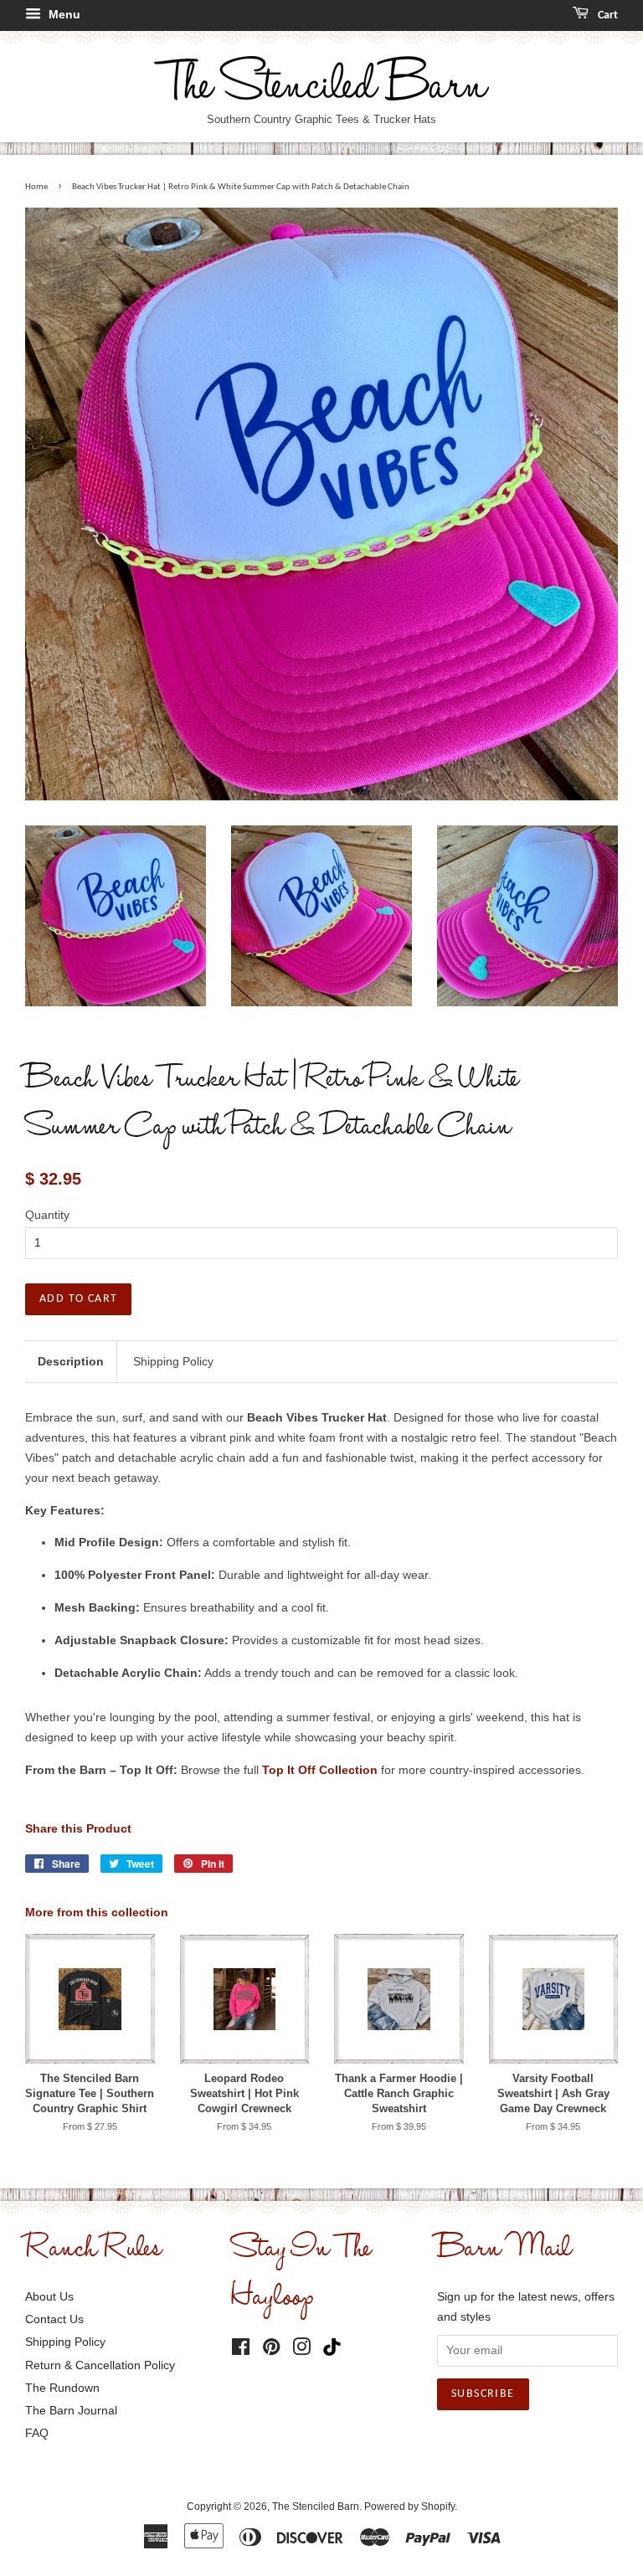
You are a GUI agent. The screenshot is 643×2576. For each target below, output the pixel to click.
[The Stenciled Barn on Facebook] (241, 2350)
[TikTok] (336, 2348)
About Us (49, 2296)
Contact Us (54, 2319)
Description (71, 1361)
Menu (63, 14)
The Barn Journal (71, 2410)
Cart (607, 15)
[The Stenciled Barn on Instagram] (301, 2350)
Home (36, 187)
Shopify (438, 2507)
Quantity (47, 1215)
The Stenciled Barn (316, 2507)
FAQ (37, 2433)
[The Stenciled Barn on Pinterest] (271, 2350)
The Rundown (62, 2388)
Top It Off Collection (320, 1770)
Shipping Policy (173, 1361)
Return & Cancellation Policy (100, 2365)
